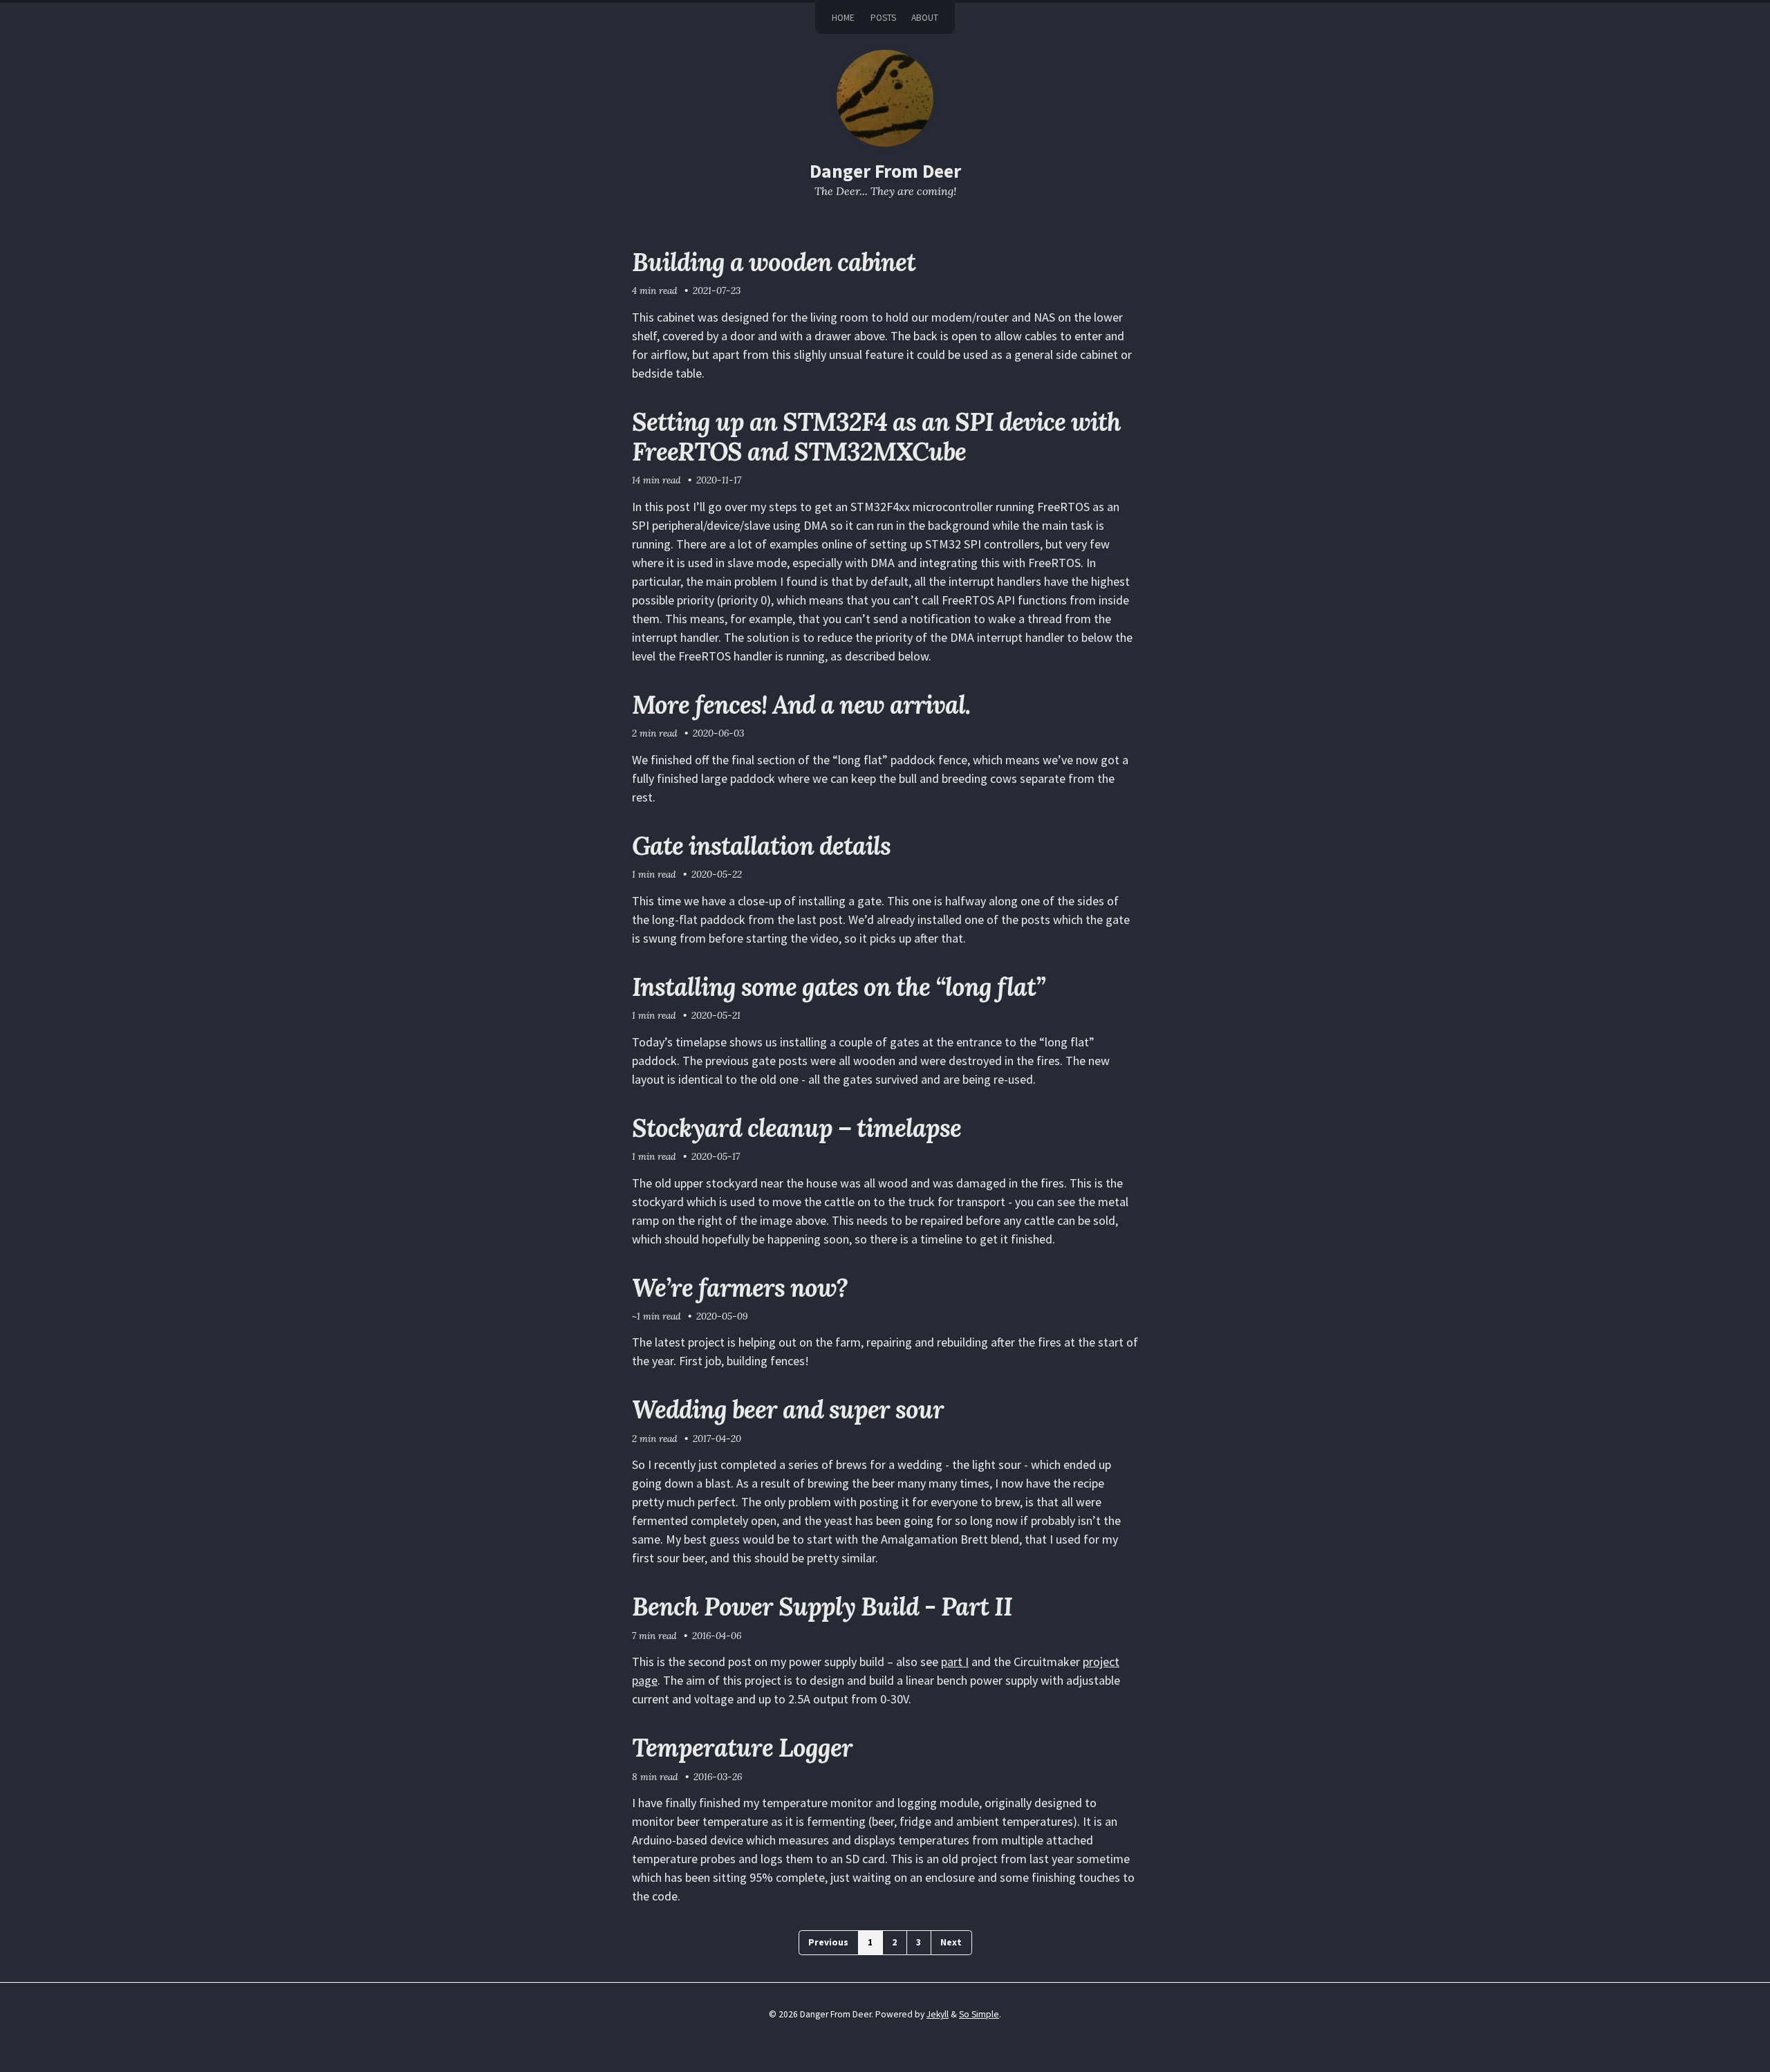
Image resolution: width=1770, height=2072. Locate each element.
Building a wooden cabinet (774, 262)
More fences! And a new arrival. (801, 705)
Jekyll (938, 2014)
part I (955, 1662)
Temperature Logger (742, 1748)
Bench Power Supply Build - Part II (822, 1607)
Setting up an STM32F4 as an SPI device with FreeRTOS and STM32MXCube (876, 437)
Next (951, 1942)
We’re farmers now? (739, 1288)
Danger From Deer (885, 171)
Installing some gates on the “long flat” (838, 987)
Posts (883, 18)
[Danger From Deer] (885, 98)
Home (843, 18)
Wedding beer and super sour (788, 1409)
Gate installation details (761, 846)
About (925, 18)
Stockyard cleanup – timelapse (796, 1128)
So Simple (979, 2014)
